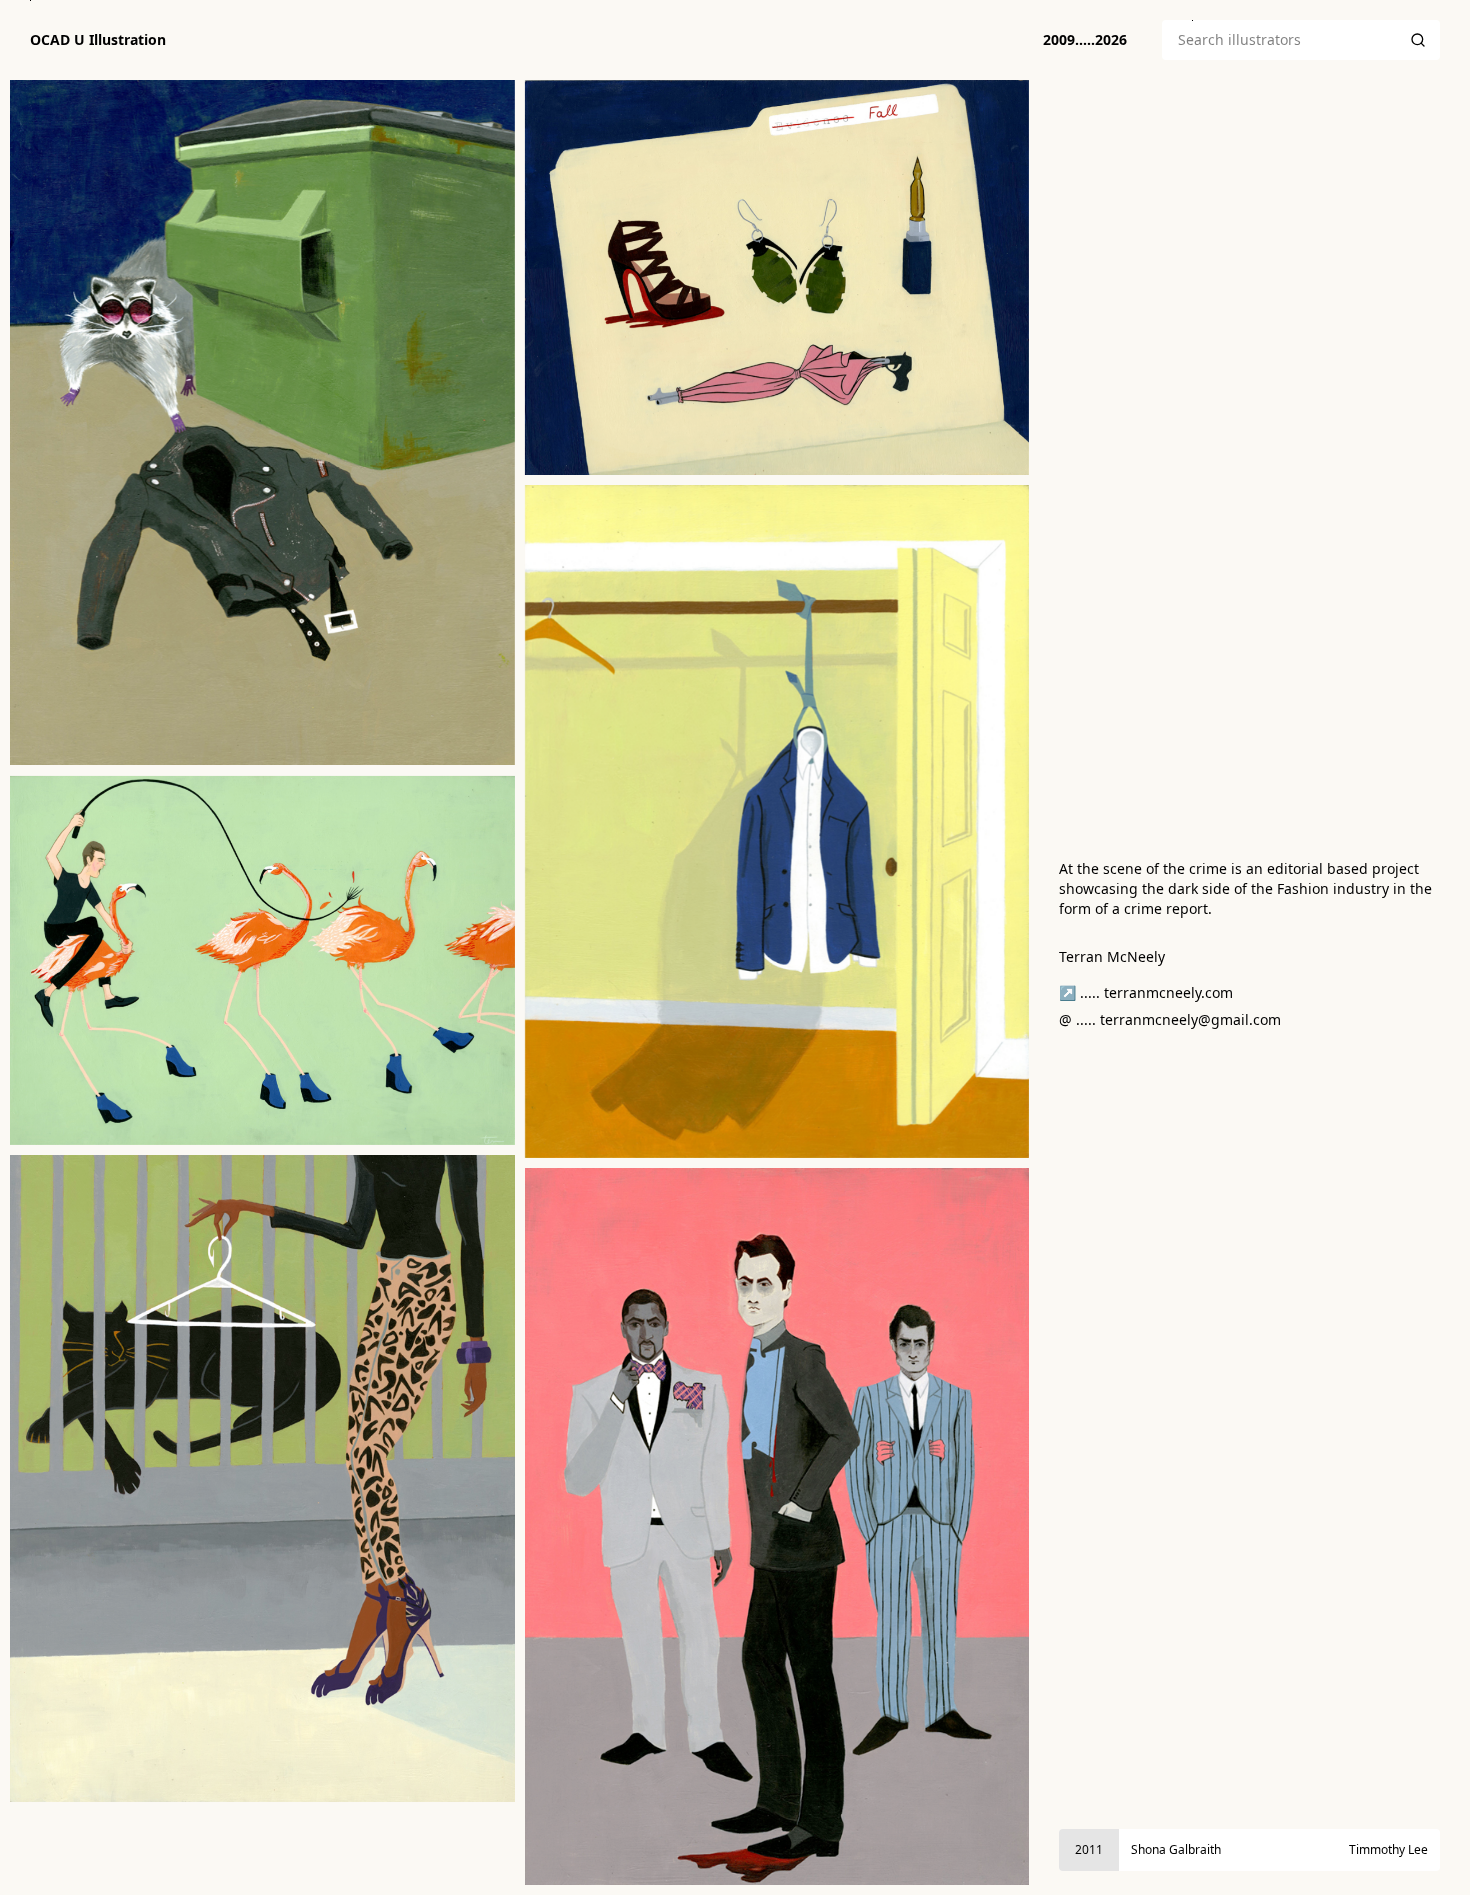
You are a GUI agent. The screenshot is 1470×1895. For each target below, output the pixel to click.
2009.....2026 (1085, 39)
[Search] (1418, 40)
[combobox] (1279, 40)
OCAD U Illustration (98, 40)
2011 (1089, 1849)
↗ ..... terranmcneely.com (1146, 992)
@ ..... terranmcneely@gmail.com (1170, 1019)
